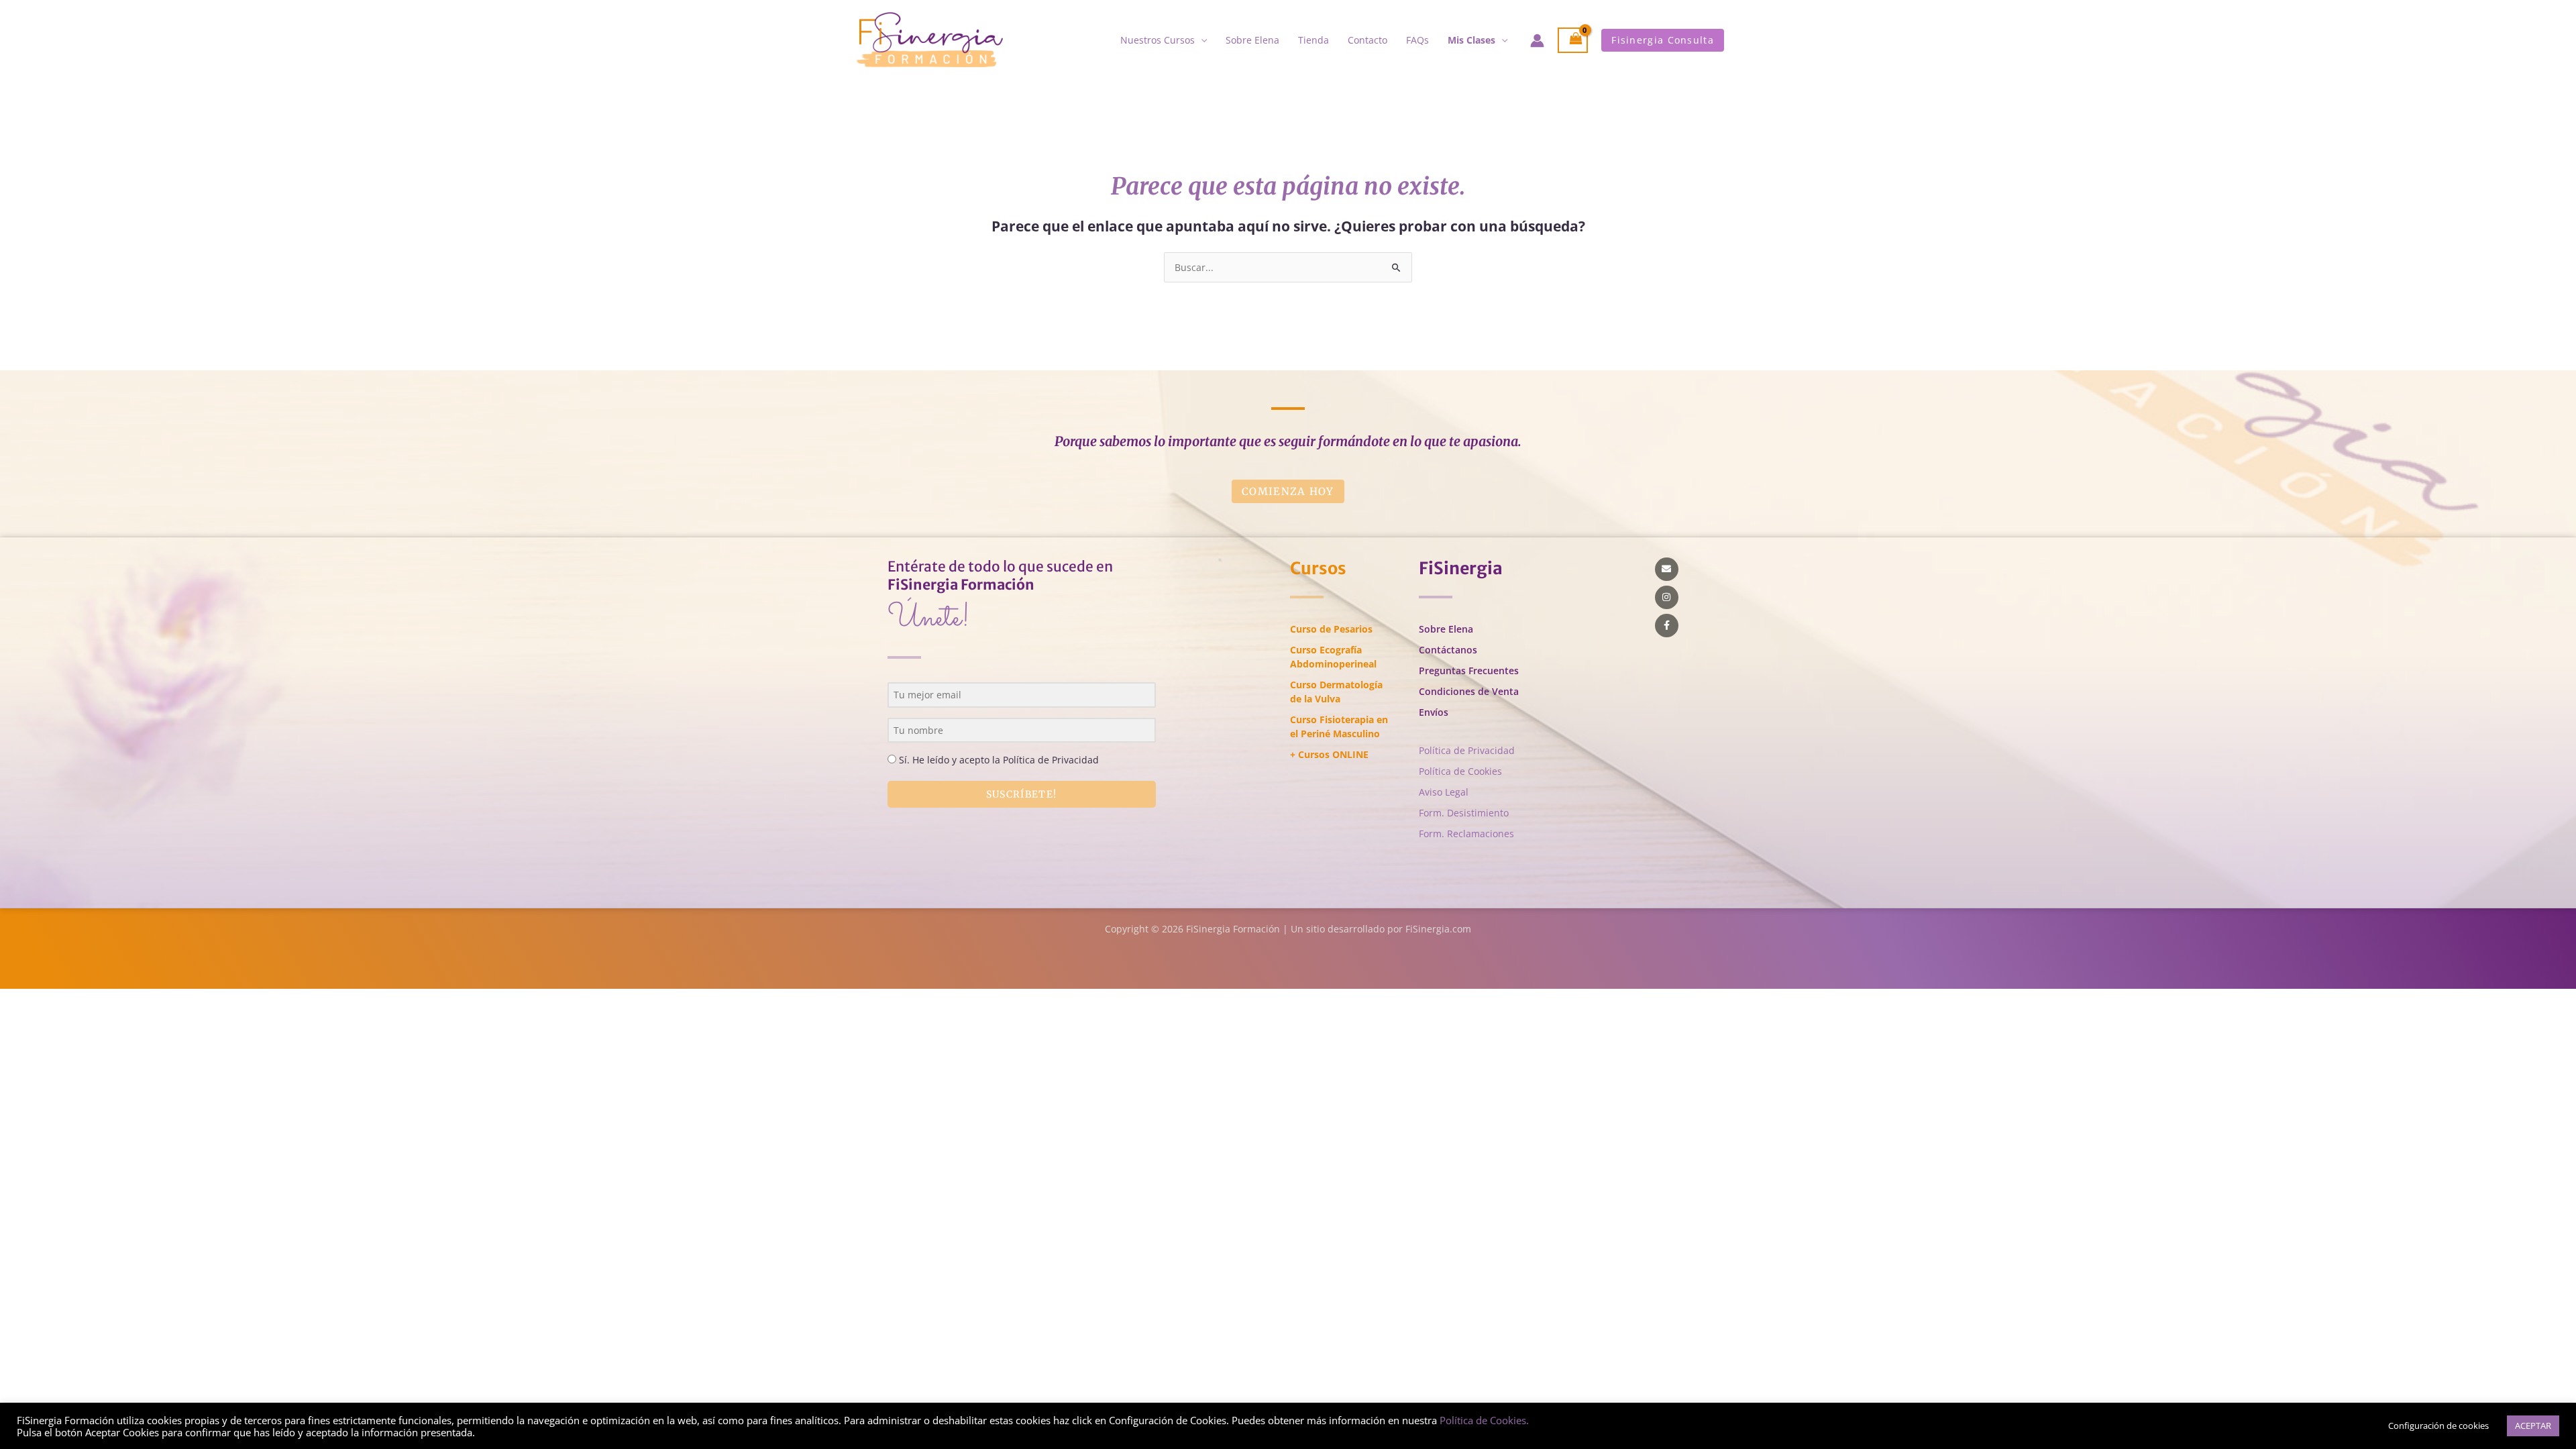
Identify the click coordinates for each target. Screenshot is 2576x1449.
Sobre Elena (1252, 40)
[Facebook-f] (1667, 626)
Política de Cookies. (1484, 1420)
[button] (1663, 40)
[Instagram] (1667, 597)
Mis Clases (1471, 40)
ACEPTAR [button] (2533, 1426)
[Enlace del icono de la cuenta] (1537, 41)
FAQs (1417, 40)
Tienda (1313, 40)
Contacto (1367, 40)
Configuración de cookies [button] (2438, 1426)
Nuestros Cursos (1158, 40)
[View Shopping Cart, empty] (1573, 41)
